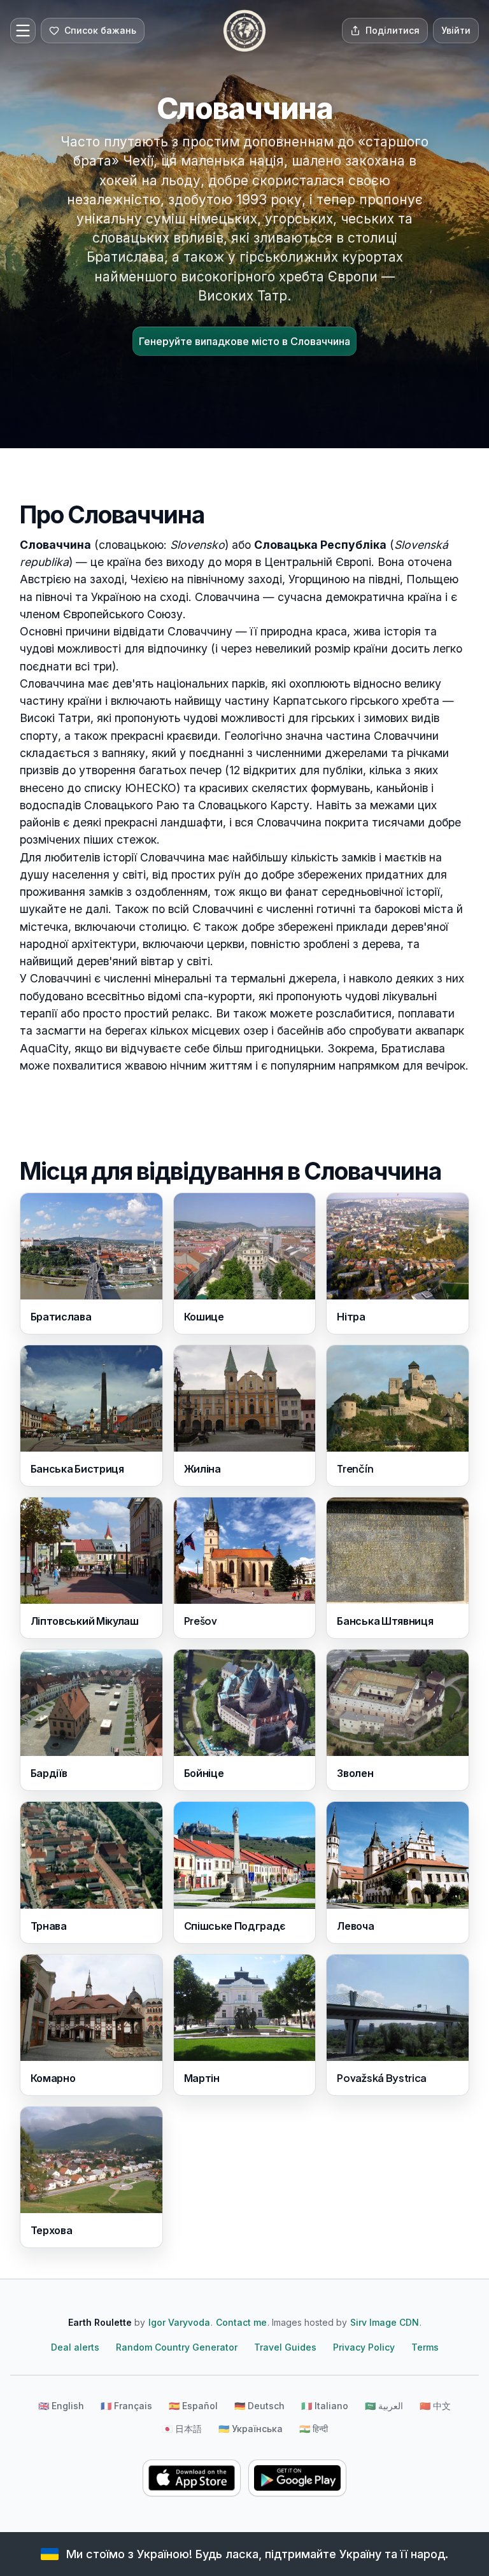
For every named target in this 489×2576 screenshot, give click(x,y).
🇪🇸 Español (193, 2406)
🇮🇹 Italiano (325, 2406)
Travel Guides (285, 2347)
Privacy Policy (364, 2347)
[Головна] (244, 31)
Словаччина (55, 545)
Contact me (241, 2322)
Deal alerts (75, 2347)
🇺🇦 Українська (251, 2429)
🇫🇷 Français (126, 2406)
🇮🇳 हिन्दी (314, 2429)
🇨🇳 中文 (435, 2406)
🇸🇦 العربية (384, 2406)
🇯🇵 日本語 (182, 2429)
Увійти (456, 30)
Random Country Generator (177, 2347)
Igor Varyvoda (179, 2322)
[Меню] (23, 31)
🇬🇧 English (61, 2406)
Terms (425, 2347)
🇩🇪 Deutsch (259, 2406)
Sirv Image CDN (385, 2322)
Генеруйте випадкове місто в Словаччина (244, 341)
